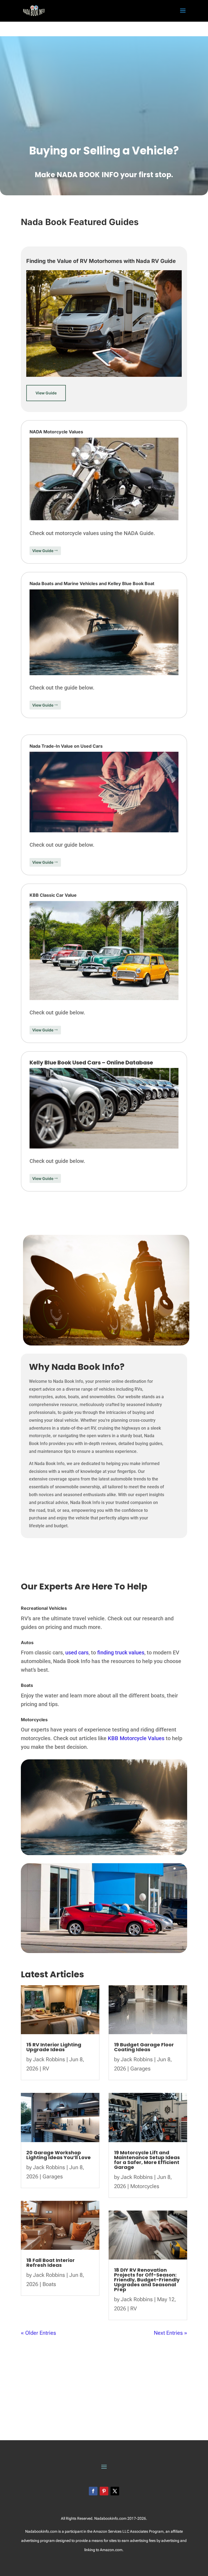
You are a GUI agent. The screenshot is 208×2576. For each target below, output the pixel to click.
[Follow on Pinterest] (104, 2491)
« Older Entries (38, 2333)
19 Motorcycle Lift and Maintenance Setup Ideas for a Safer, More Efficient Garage (147, 2160)
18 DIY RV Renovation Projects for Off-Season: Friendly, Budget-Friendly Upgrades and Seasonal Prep (147, 2280)
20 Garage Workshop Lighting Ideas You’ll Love (58, 2155)
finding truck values (121, 1653)
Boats (49, 2284)
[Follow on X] (115, 2491)
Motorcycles (145, 2186)
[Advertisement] (104, 29)
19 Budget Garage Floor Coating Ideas (144, 2047)
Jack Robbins (49, 2059)
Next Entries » (170, 2333)
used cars (77, 1653)
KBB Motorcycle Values (136, 1738)
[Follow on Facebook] (93, 2491)
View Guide (46, 393)
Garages (53, 2176)
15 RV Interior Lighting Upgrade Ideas (54, 2047)
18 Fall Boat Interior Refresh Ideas (51, 2263)
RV (46, 2069)
